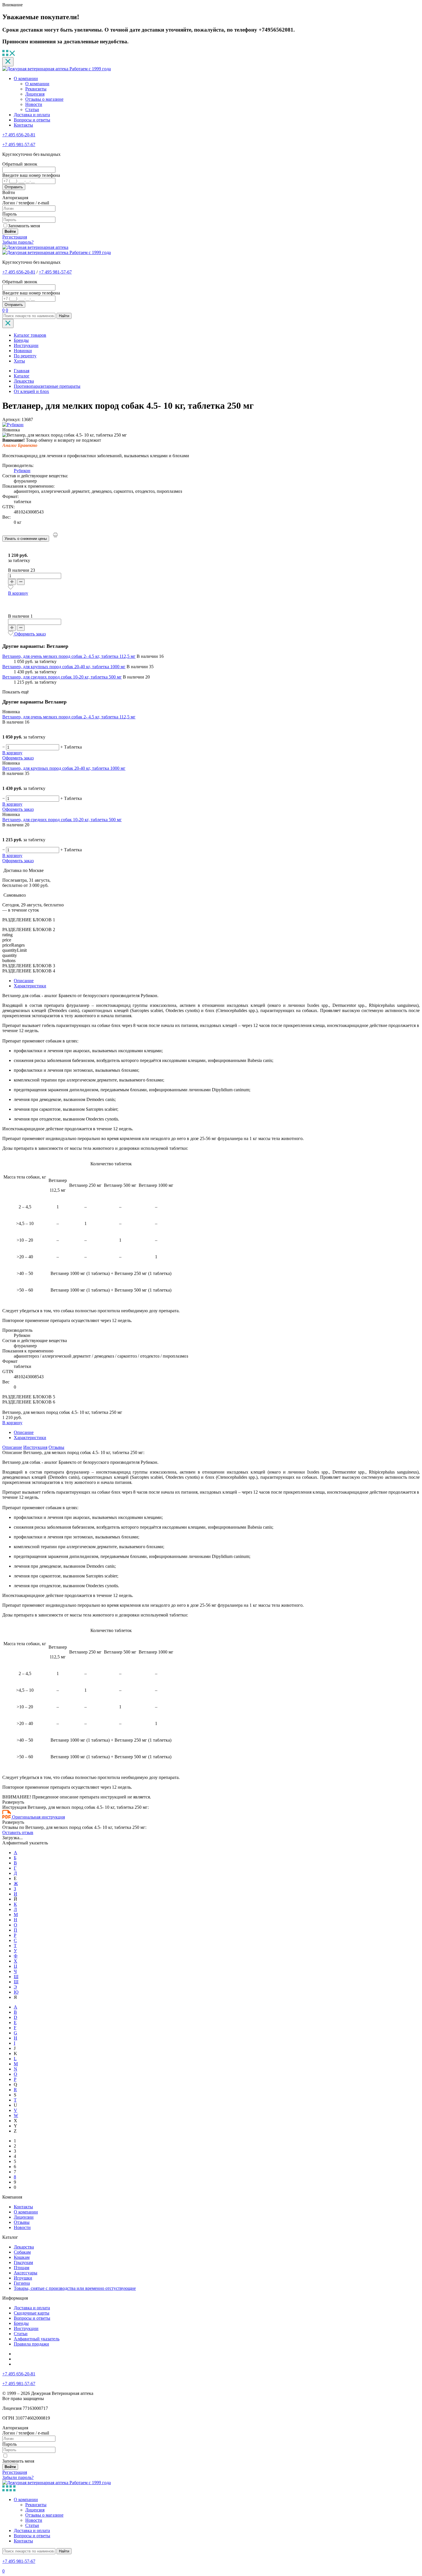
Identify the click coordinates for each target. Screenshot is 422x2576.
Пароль (9, 214)
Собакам (22, 2252)
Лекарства (24, 2247)
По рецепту (25, 356)
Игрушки (23, 2278)
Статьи (32, 109)
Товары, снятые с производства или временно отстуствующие (75, 2288)
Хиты (19, 361)
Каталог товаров (30, 335)
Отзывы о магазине (44, 99)
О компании (26, 78)
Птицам (22, 2268)
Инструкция (35, 1447)
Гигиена (22, 2283)
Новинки (23, 351)
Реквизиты (36, 89)
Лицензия (35, 94)
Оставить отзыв (18, 1832)
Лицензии (24, 2217)
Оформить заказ (30, 634)
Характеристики (30, 986)
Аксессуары (26, 2273)
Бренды (21, 340)
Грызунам (23, 2262)
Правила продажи (31, 2344)
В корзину (18, 593)
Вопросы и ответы (32, 120)
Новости (34, 104)
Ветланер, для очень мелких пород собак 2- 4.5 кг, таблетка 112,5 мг (69, 656)
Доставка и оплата (32, 115)
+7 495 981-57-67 (19, 145)
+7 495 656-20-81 (19, 135)
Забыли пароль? (18, 242)
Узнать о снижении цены (26, 539)
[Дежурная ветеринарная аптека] (35, 247)
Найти (64, 316)
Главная (22, 371)
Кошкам (22, 2257)
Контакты (23, 125)
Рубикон (22, 471)
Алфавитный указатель (37, 2339)
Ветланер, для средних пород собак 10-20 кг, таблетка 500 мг (62, 677)
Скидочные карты (32, 2313)
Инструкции (26, 345)
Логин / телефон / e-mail (26, 203)
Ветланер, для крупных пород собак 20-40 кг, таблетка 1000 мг (64, 667)
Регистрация (15, 237)
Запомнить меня (24, 226)
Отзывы (56, 1447)
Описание (24, 981)
